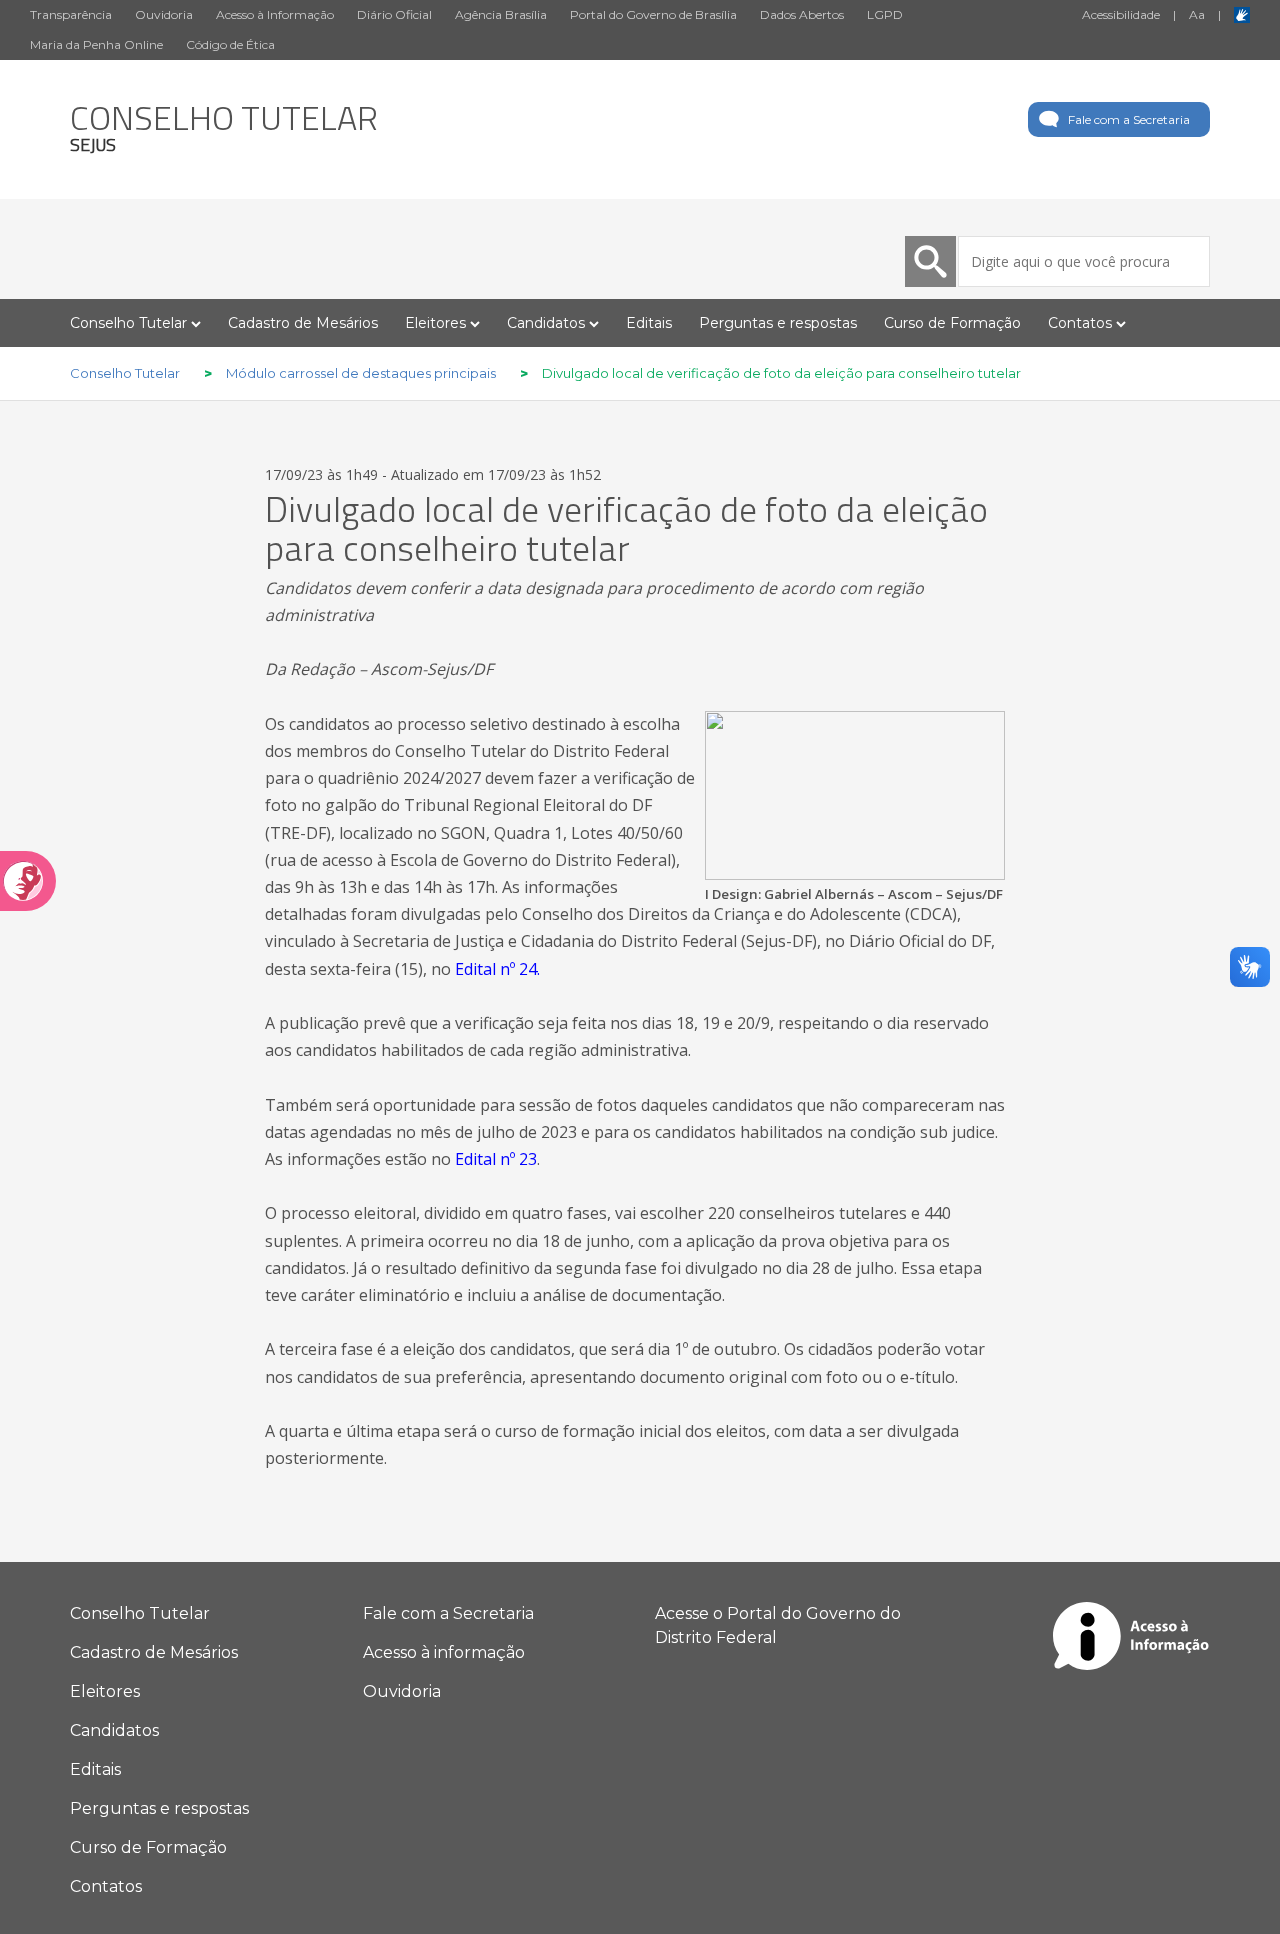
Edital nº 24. (497, 969)
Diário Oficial (394, 14)
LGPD (885, 14)
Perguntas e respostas (778, 323)
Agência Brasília (501, 14)
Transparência (71, 14)
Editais (649, 323)
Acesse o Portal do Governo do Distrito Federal (778, 1625)
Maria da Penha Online (96, 44)
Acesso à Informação (275, 14)
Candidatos (114, 1730)
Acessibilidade (1121, 14)
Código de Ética (230, 44)
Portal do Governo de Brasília (653, 14)
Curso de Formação (952, 323)
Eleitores (105, 1691)
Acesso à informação (444, 1652)
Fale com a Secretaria (1129, 119)
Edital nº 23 (496, 1159)
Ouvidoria (164, 14)
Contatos (106, 1886)
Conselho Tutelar (140, 1613)
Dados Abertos (802, 14)
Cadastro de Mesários (303, 323)
